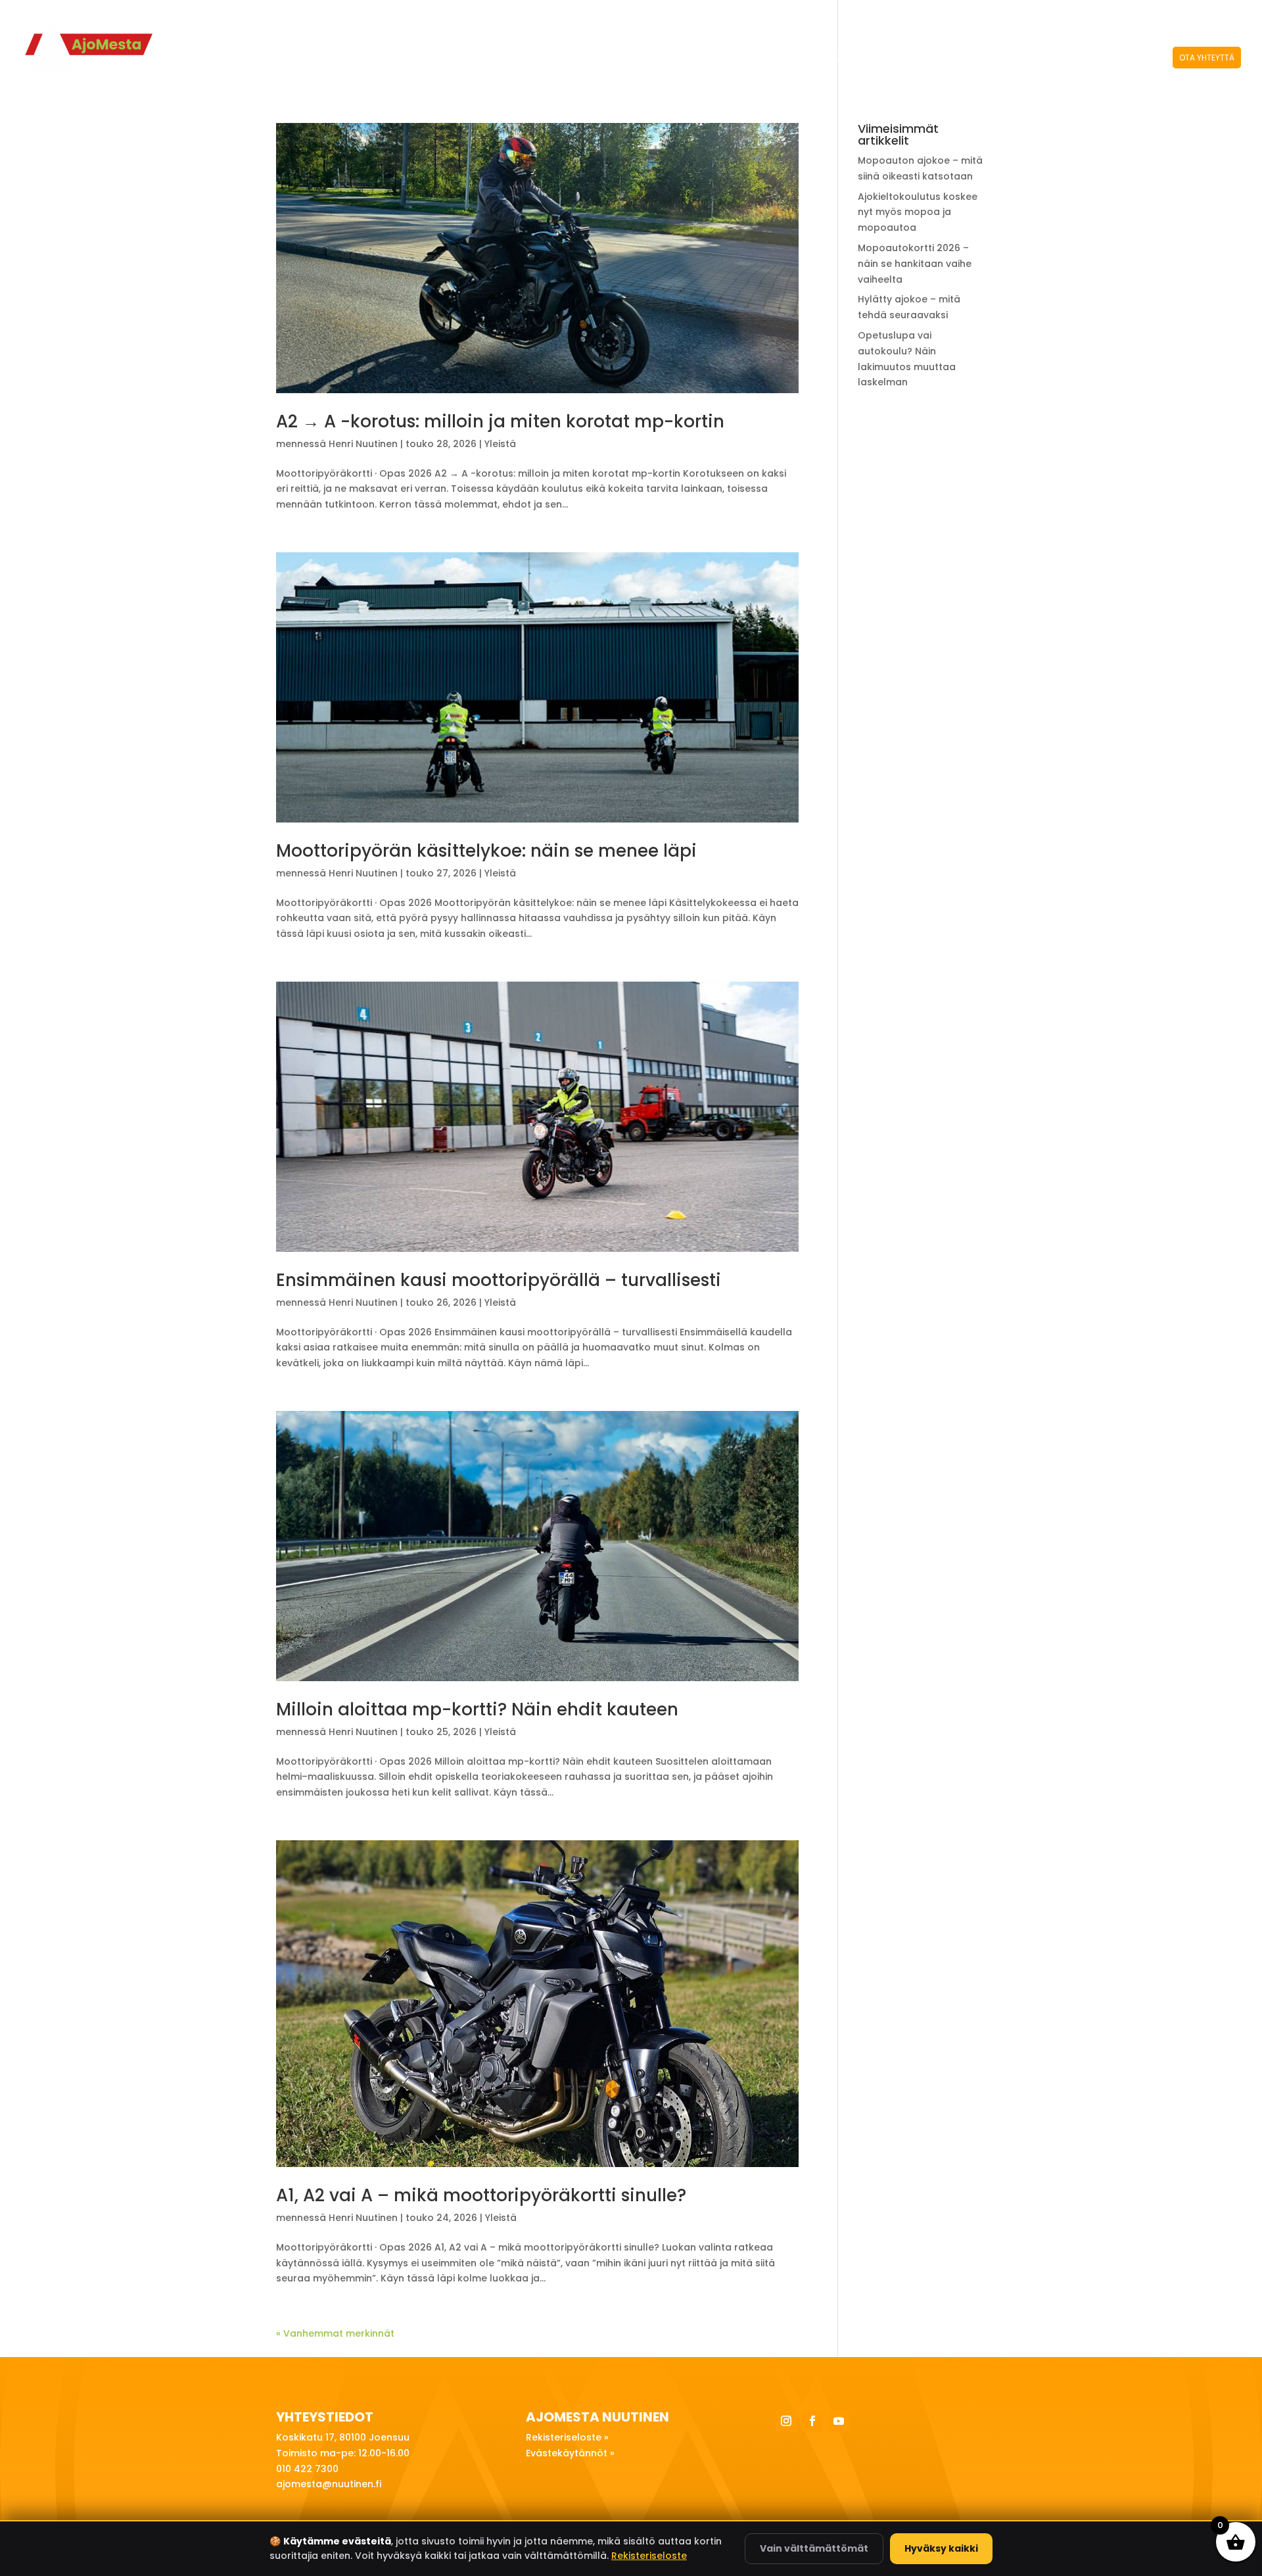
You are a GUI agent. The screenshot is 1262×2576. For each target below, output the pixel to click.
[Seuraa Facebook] (812, 2421)
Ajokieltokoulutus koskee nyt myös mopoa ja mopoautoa (918, 212)
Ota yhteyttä (1207, 58)
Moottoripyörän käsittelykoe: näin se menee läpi (486, 851)
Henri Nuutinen (363, 444)
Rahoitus (1080, 58)
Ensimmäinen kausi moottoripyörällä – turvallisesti (499, 1280)
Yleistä (500, 444)
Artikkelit (1136, 58)
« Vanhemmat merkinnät (335, 2333)
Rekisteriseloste (649, 2556)
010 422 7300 (1068, 13)
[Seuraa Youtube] (839, 2421)
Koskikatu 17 (983, 13)
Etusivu (824, 58)
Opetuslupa (941, 58)
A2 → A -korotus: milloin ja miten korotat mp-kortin (500, 421)
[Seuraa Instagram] (786, 2421)
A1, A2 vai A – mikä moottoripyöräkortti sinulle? (481, 2195)
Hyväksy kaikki (941, 2548)
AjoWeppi (1013, 58)
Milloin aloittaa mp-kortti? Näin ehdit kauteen (477, 1709)
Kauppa (1131, 13)
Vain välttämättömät (814, 2548)
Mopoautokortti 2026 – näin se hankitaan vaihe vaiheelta (915, 264)
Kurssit (872, 58)
